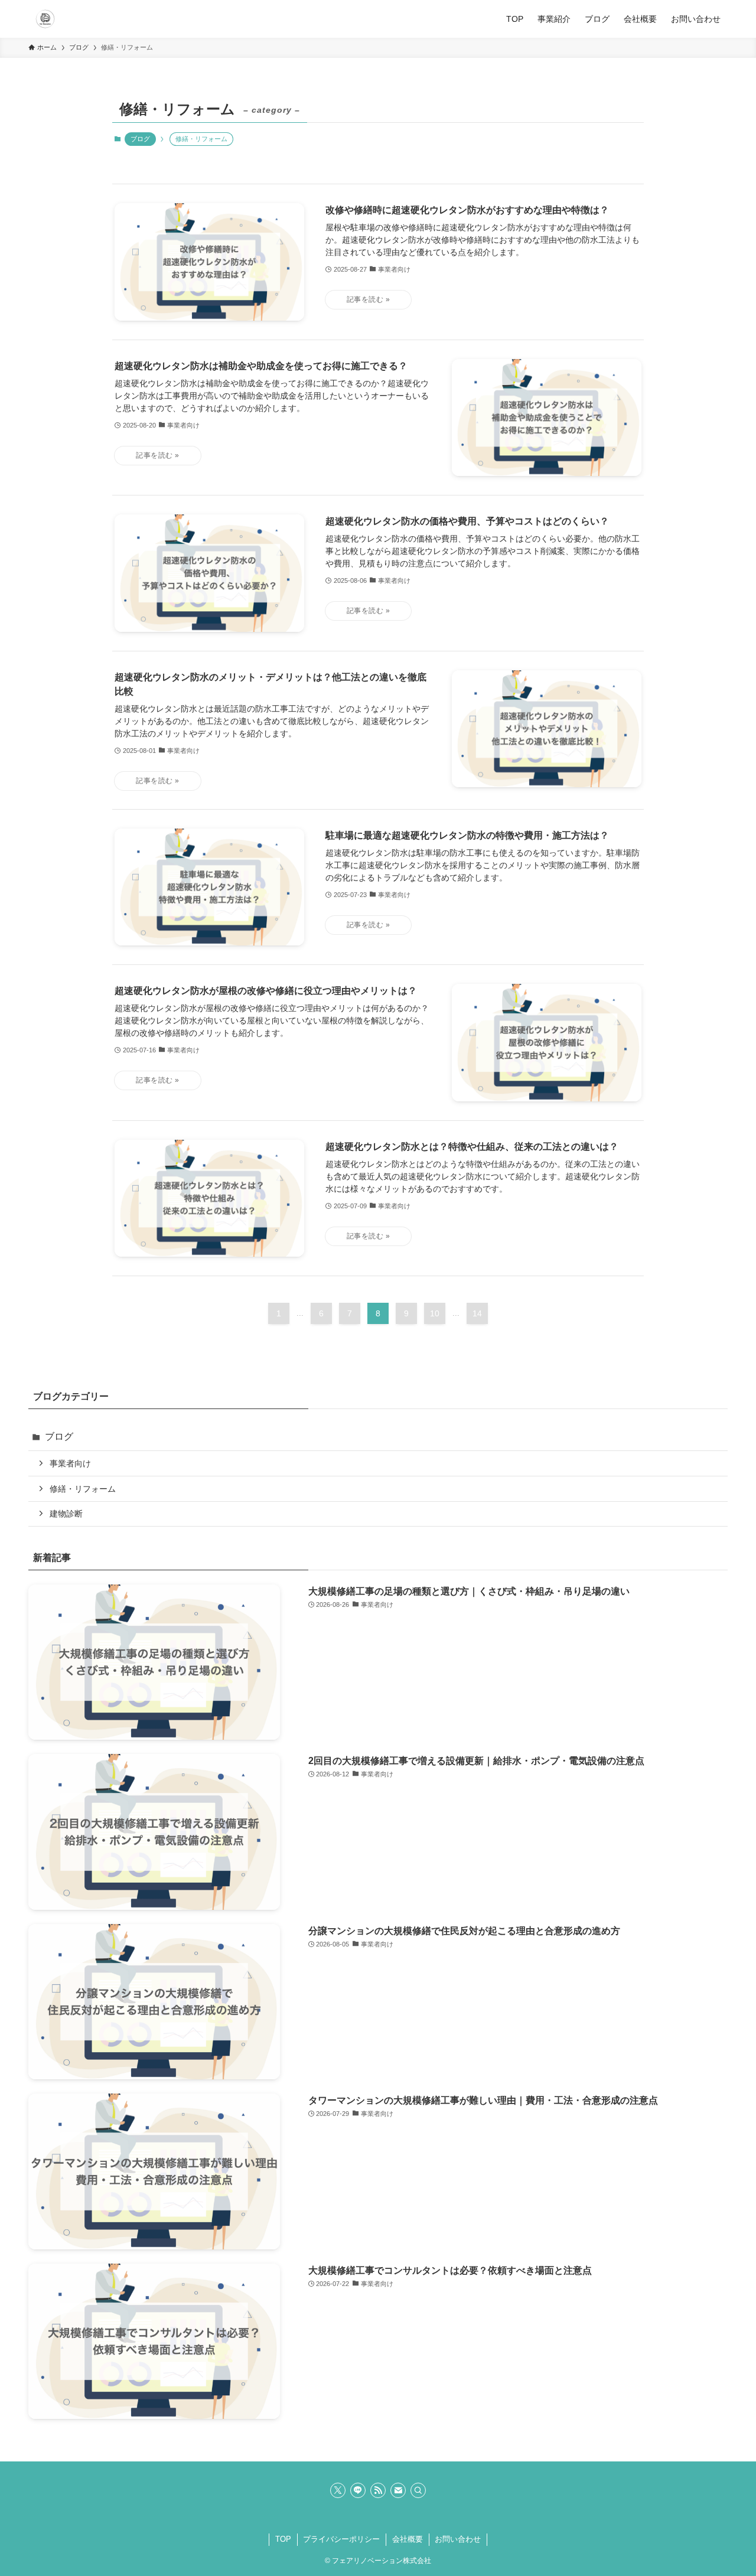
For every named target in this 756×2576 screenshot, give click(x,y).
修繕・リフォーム (83, 1489)
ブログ (140, 139)
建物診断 (66, 1514)
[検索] (418, 2490)
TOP (283, 2539)
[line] (358, 2490)
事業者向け (70, 1463)
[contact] (398, 2490)
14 (477, 1313)
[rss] (378, 2490)
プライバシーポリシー (341, 2539)
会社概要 (408, 2539)
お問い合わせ (458, 2539)
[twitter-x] (338, 2490)
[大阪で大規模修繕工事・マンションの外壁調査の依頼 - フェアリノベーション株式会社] (45, 19)
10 (435, 1313)
